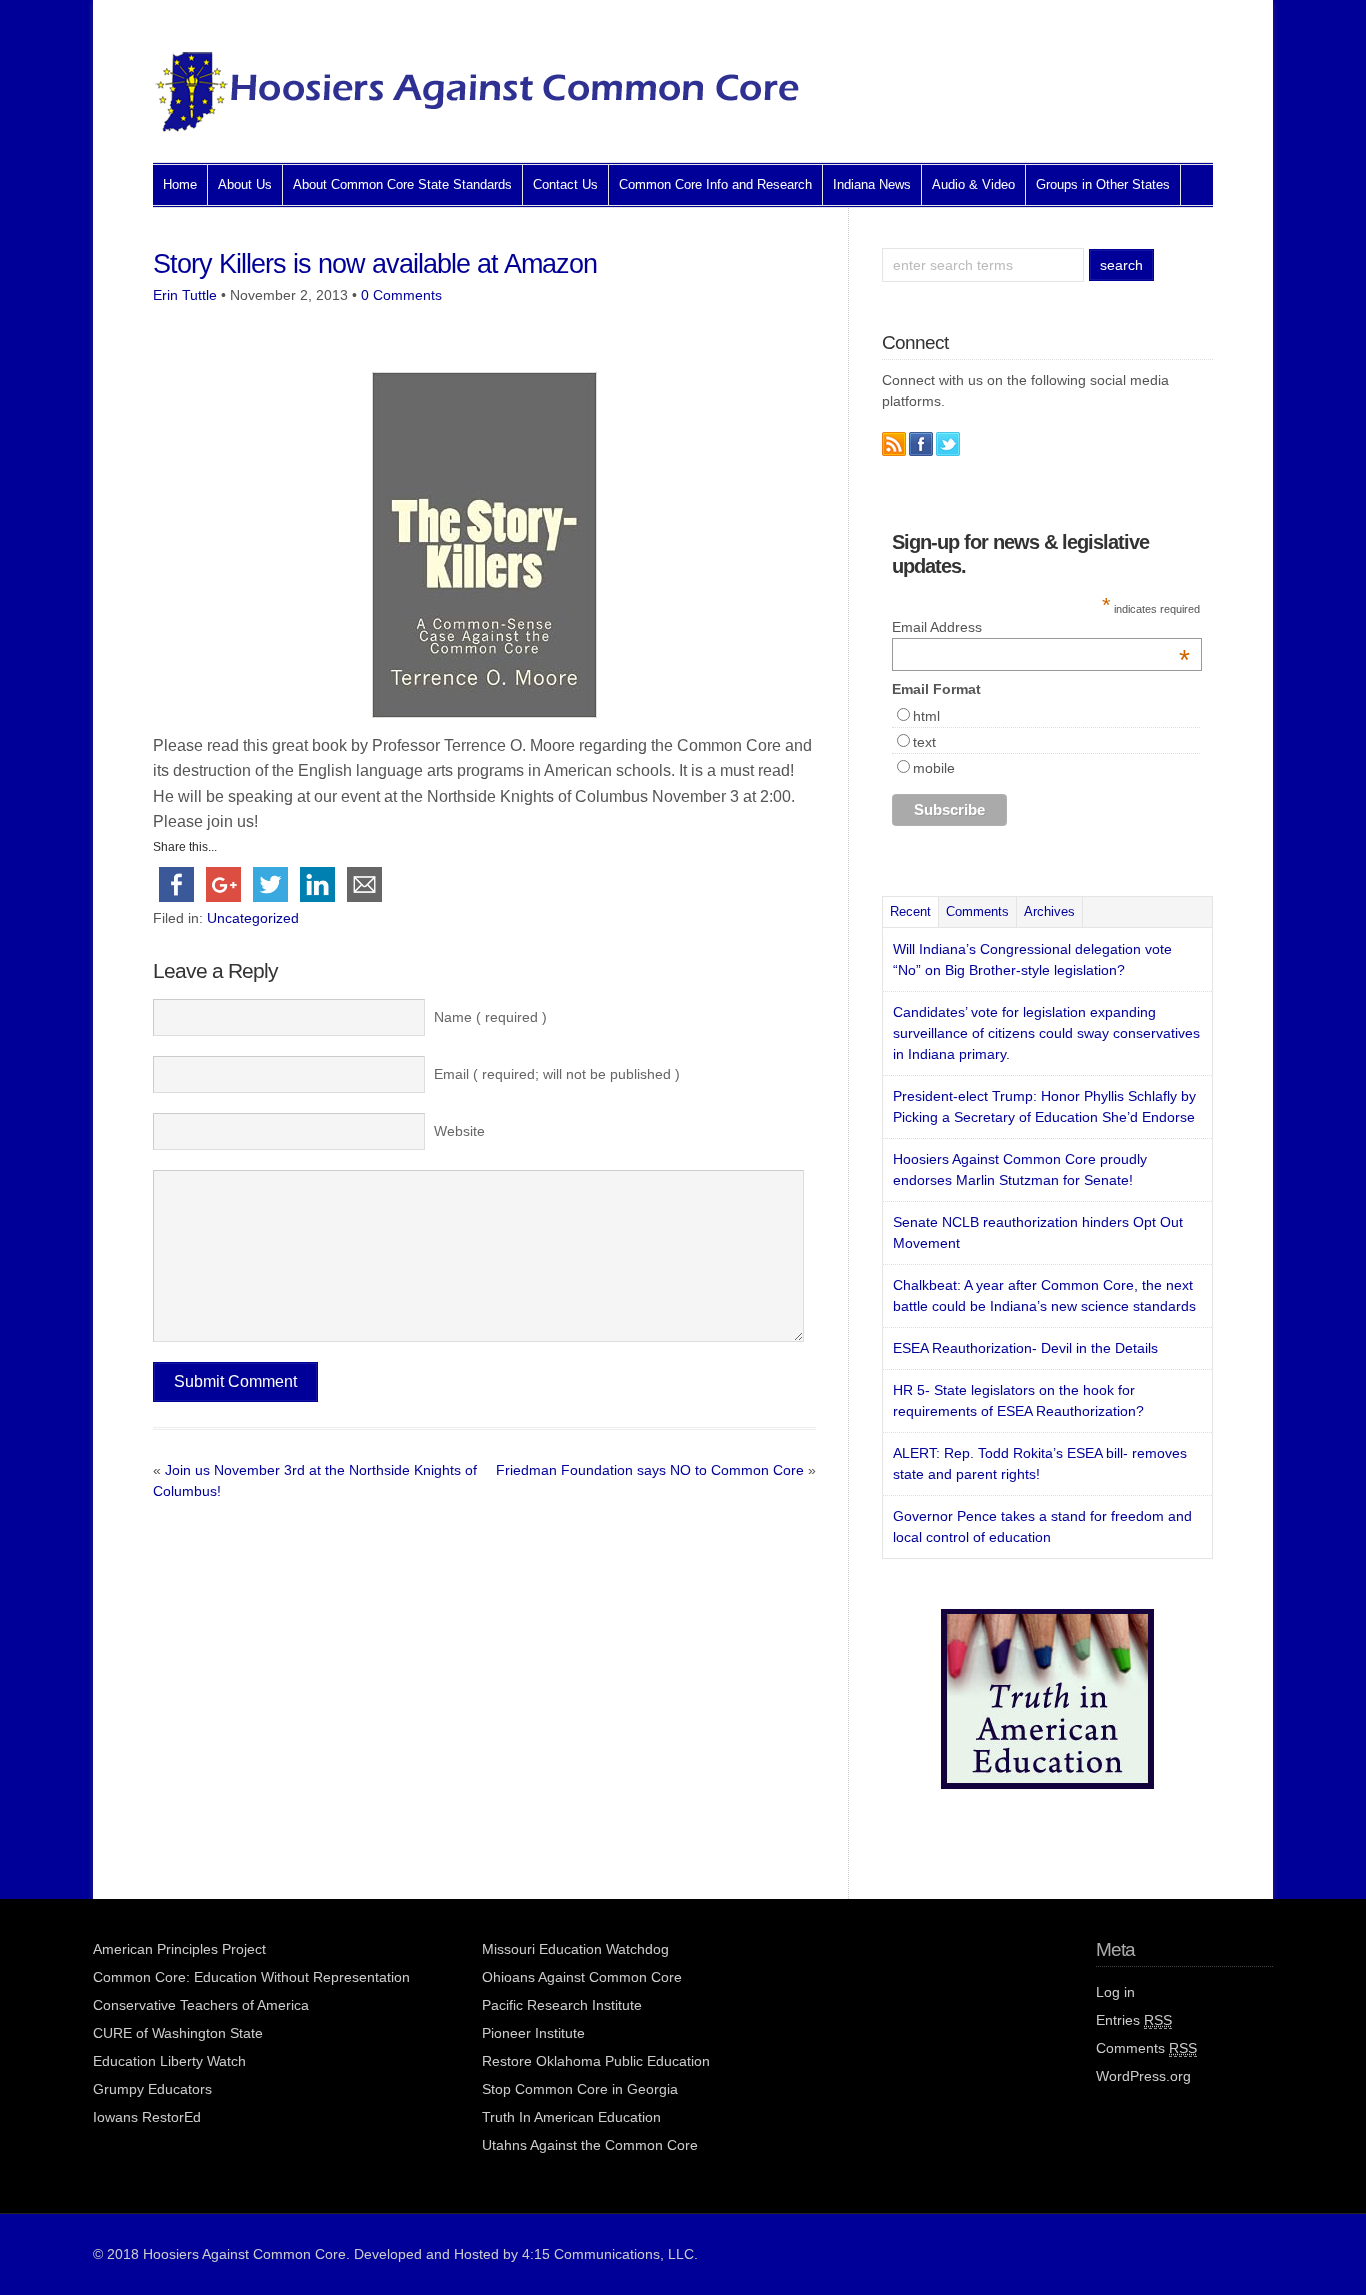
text (924, 742)
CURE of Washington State (178, 2033)
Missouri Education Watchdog (575, 1949)
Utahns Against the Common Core (590, 2145)
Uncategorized (253, 918)
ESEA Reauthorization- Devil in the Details (1025, 1348)
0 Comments (401, 295)
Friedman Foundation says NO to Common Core (650, 1470)
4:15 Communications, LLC (608, 2254)
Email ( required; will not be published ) (557, 1074)
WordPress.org (1143, 2076)
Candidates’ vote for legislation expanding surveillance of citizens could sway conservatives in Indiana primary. (1046, 1033)
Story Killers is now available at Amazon (375, 264)
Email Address (1041, 627)
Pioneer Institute (533, 2033)
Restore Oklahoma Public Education (596, 2061)
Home (180, 184)
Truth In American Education (571, 2117)
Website (459, 1131)
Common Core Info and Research (715, 184)
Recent (910, 911)
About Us (245, 184)
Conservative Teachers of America (201, 2005)
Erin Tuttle (185, 295)
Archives (1049, 911)
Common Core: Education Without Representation (251, 1977)
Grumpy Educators (152, 2089)
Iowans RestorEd (147, 2117)
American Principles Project (179, 1949)
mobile (934, 768)
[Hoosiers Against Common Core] (478, 126)
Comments (977, 911)
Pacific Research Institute (562, 2005)
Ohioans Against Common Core (582, 1977)
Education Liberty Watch (169, 2061)
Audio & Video (973, 184)
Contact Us (565, 184)
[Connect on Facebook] (921, 444)
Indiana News (872, 184)
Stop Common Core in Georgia (580, 2089)
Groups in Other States (1103, 184)
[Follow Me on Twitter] (948, 444)
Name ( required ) (490, 1017)
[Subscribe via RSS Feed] (894, 444)
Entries (1134, 2020)
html (926, 716)
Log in (1115, 1992)
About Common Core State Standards (402, 184)
